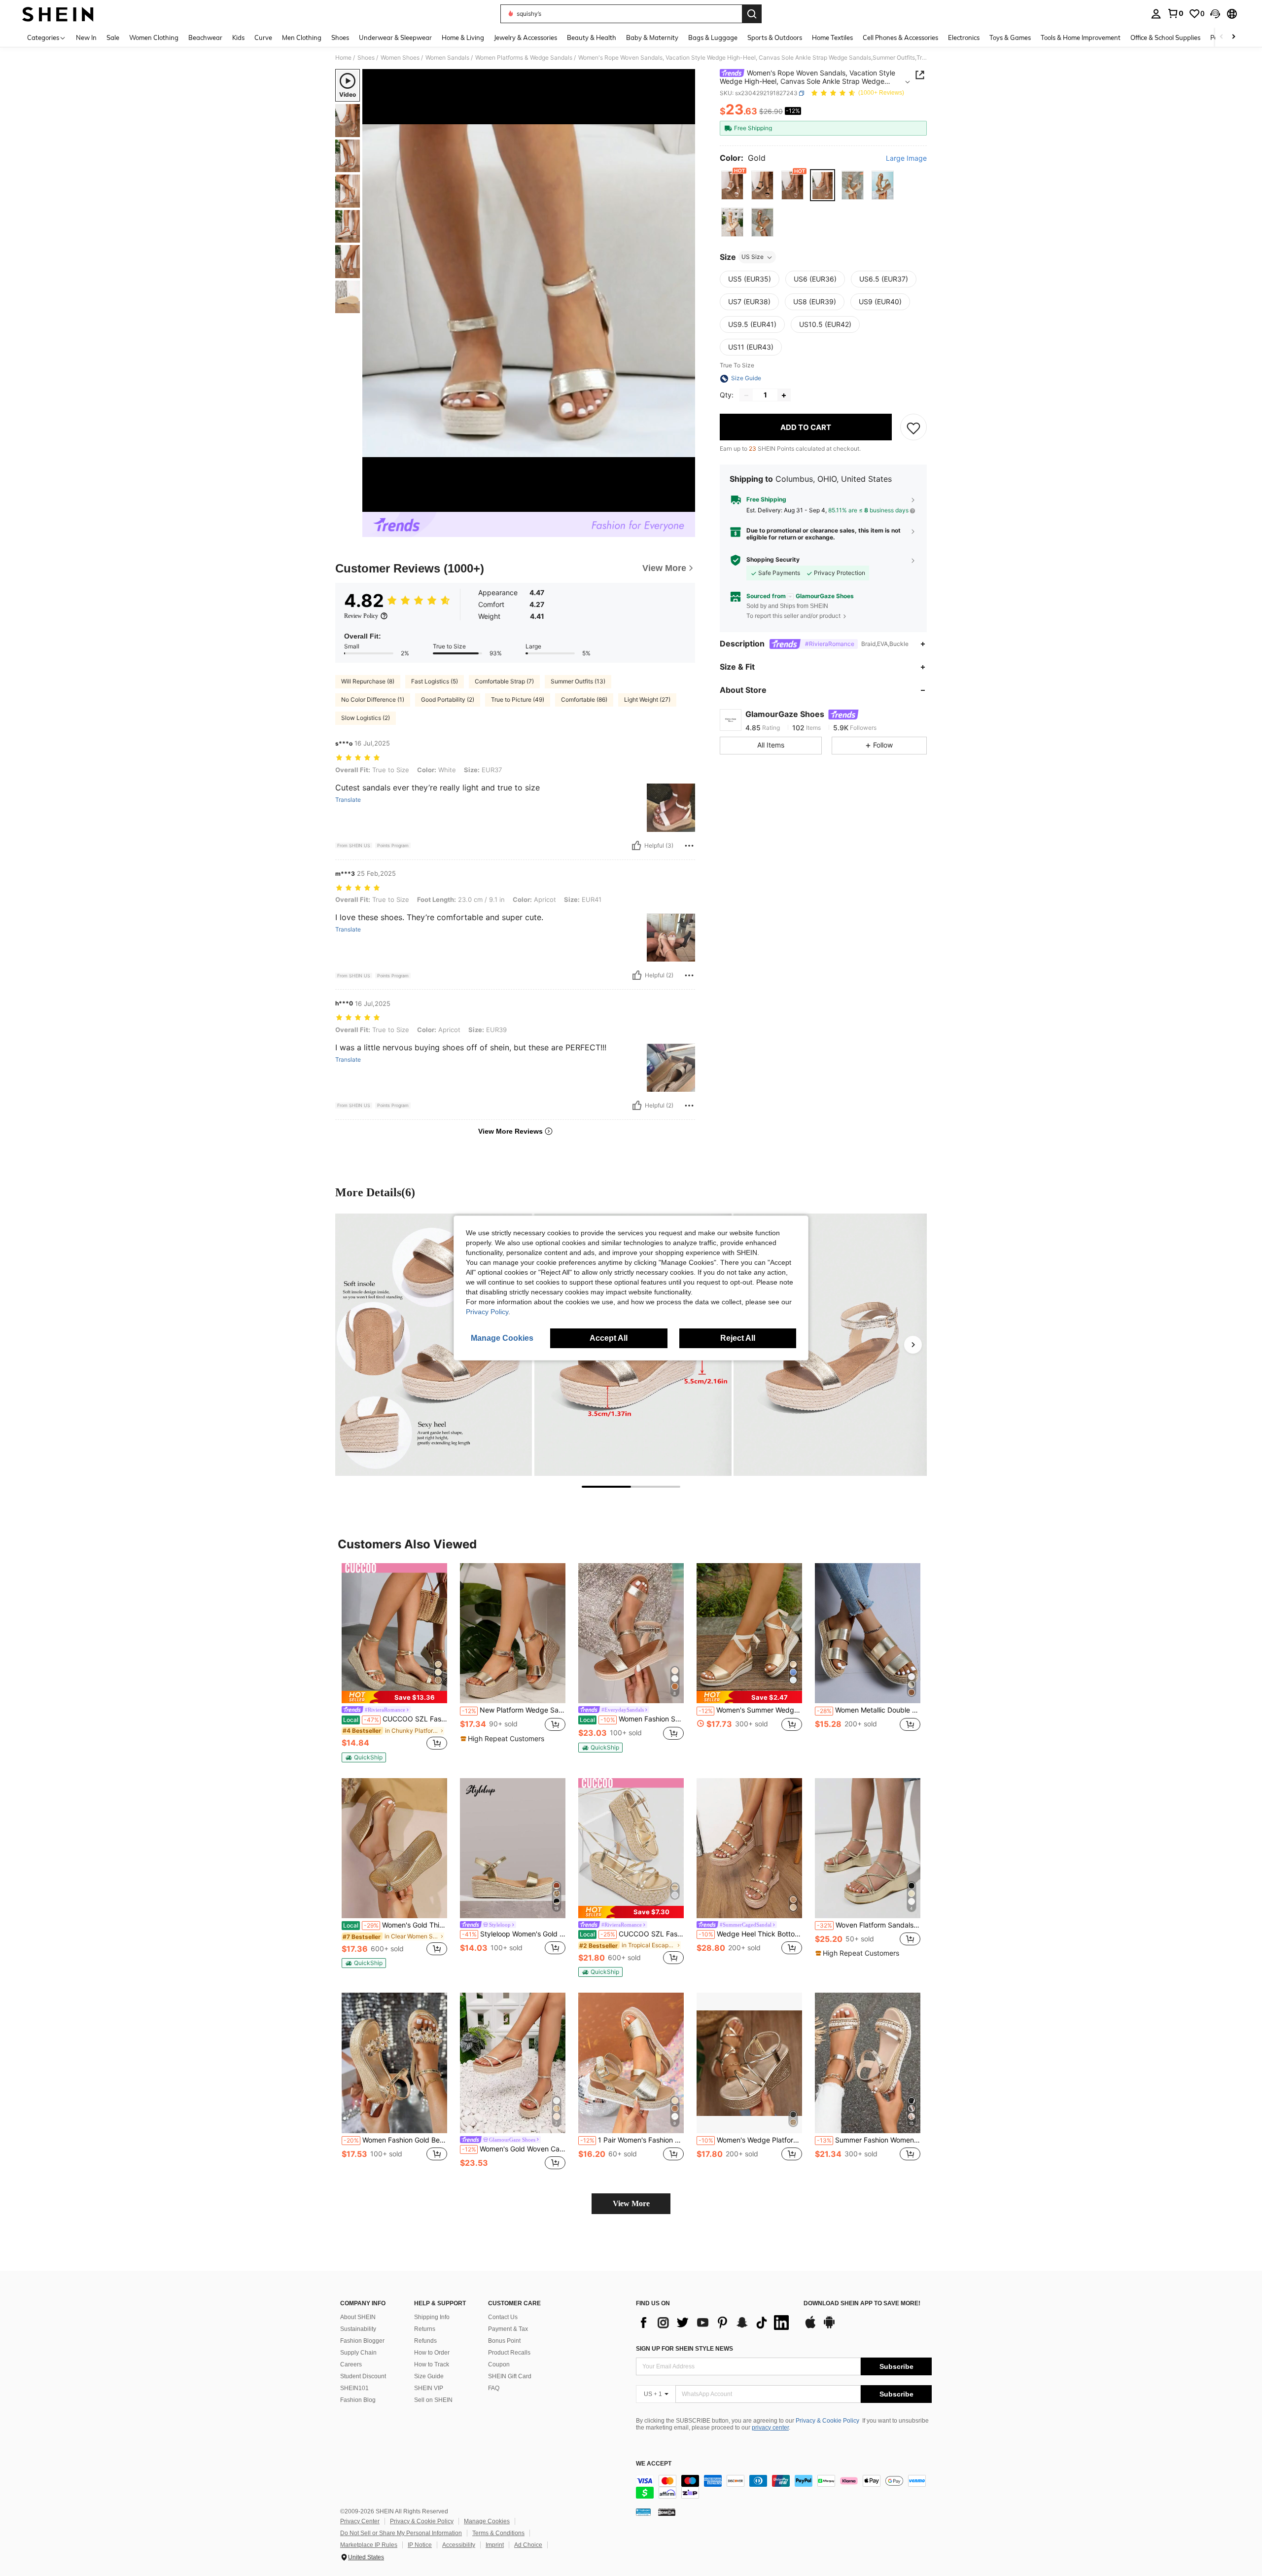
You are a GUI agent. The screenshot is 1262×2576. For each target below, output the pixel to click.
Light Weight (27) (647, 699)
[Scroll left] (1222, 37)
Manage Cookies (487, 2521)
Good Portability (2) (448, 699)
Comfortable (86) (584, 699)
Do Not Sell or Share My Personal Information (401, 2533)
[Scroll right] (1233, 37)
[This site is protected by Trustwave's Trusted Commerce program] (643, 2512)
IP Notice (420, 2545)
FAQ (494, 2388)
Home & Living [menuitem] (463, 37)
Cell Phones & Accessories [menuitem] (900, 37)
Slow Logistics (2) (366, 718)
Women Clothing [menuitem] (154, 37)
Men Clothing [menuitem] (302, 37)
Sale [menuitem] (113, 37)
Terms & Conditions (498, 2533)
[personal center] (1156, 14)
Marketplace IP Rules (369, 2545)
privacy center (770, 2428)
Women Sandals (447, 58)
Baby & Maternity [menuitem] (652, 37)
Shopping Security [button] (773, 560)
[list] (715, 2323)
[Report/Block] (689, 846)
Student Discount (363, 2376)
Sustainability (358, 2329)
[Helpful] (636, 846)
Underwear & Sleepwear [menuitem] (395, 37)
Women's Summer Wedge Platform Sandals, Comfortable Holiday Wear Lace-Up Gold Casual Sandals (750, 1710)
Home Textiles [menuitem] (832, 37)
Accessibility (459, 2545)
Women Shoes (400, 58)
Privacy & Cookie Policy (827, 2421)
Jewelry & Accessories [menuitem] (526, 37)
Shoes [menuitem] (340, 37)
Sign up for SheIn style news (684, 2349)
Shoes (366, 58)
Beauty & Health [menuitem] (592, 37)
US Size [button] (753, 257)
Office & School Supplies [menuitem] (1165, 37)
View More (631, 2203)
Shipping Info (432, 2317)
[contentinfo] (784, 2487)
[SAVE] (913, 428)
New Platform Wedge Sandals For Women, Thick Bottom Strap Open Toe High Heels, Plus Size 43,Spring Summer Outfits (514, 1710)
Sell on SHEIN (433, 2400)
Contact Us (503, 2317)
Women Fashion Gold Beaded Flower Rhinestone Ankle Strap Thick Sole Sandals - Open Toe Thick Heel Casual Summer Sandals (395, 2140)
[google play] (829, 2327)
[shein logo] (58, 14)
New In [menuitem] (86, 37)
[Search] (752, 14)
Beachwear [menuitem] (205, 37)
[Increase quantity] (784, 395)
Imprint (495, 2545)
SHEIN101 (354, 2388)
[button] (1215, 14)
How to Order (432, 2353)
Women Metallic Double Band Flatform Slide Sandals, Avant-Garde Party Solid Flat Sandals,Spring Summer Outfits (869, 1710)
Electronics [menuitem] (964, 37)
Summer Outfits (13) (578, 681)
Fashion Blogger (362, 2341)
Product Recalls (509, 2353)
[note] (394, 1697)
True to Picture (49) (518, 699)
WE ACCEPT (654, 2464)
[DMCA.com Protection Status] (667, 2512)
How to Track (432, 2364)
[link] (1175, 13)
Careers (351, 2364)
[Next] (913, 1345)
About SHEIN (358, 2317)
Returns (425, 2329)
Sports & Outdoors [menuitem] (775, 37)
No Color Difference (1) (373, 699)
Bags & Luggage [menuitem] (713, 37)
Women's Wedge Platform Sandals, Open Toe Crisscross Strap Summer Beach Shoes (750, 2140)
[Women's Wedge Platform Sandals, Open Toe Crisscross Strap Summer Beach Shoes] (749, 2063)
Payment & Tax (508, 2329)
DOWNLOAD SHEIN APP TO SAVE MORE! (862, 2304)
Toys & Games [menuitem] (1010, 37)
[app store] (810, 2327)
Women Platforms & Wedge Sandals (524, 58)
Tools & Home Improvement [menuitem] (1081, 37)
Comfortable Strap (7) (504, 681)
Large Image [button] (906, 158)
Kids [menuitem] (238, 37)
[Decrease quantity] (746, 395)
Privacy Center (360, 2521)
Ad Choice (528, 2545)
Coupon (499, 2364)
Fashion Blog (358, 2400)
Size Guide (429, 2376)
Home (343, 58)
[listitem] (394, 1663)
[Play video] (529, 290)
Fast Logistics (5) (435, 681)
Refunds (425, 2341)
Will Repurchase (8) (368, 681)
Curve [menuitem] (263, 37)
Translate (348, 800)
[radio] (732, 186)
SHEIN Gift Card (510, 2376)
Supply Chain (358, 2353)
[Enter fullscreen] (685, 504)
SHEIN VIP (429, 2388)
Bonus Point (504, 2341)
